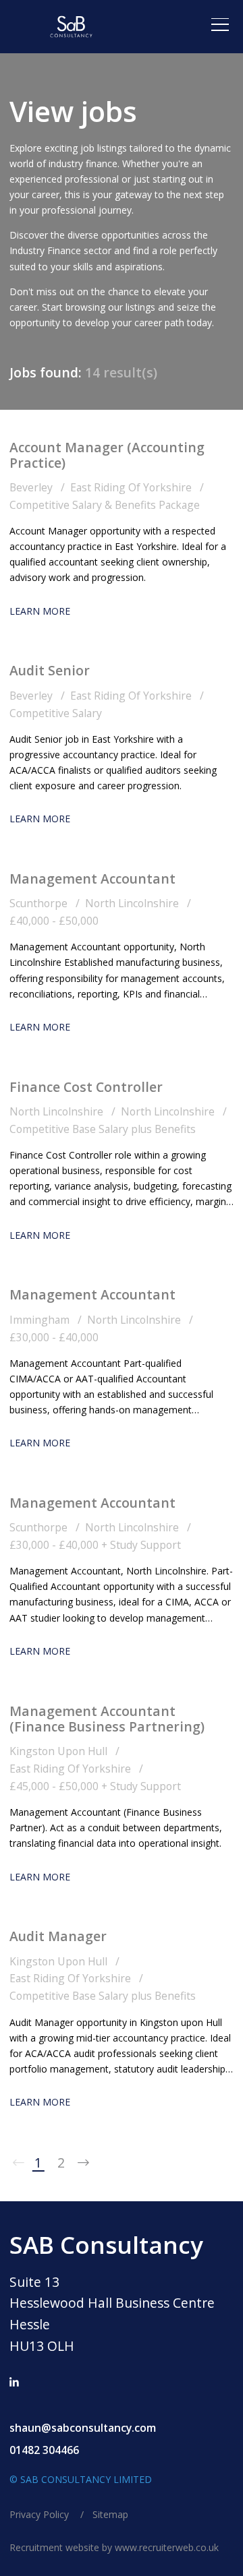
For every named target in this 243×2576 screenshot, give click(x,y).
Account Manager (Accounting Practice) (107, 455)
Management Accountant (92, 879)
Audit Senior (50, 670)
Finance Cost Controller (86, 1087)
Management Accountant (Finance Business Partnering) (107, 1719)
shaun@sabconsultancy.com (83, 2428)
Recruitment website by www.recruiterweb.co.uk (114, 2548)
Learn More (40, 611)
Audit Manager (58, 1936)
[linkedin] (14, 2383)
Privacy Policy (40, 2515)
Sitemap (110, 2515)
